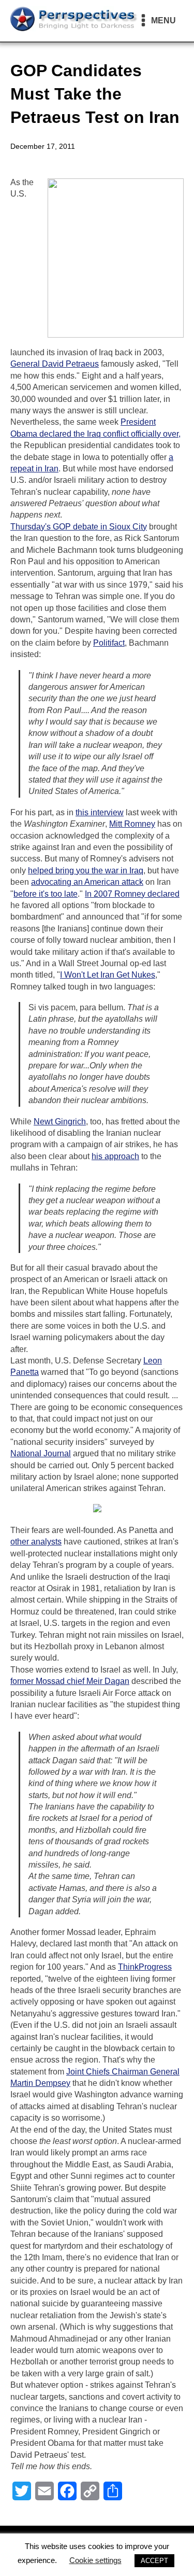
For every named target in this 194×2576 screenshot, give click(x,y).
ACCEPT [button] (154, 2561)
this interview (100, 812)
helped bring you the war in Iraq (86, 871)
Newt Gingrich (60, 1122)
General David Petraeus (55, 364)
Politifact (109, 643)
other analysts (36, 1542)
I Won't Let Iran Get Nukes (108, 975)
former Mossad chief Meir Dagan (70, 1681)
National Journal (41, 1453)
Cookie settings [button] (95, 2560)
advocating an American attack (87, 882)
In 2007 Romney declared (132, 894)
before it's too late (46, 894)
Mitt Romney (132, 824)
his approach (115, 1156)
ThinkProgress (145, 1967)
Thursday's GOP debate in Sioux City (79, 527)
